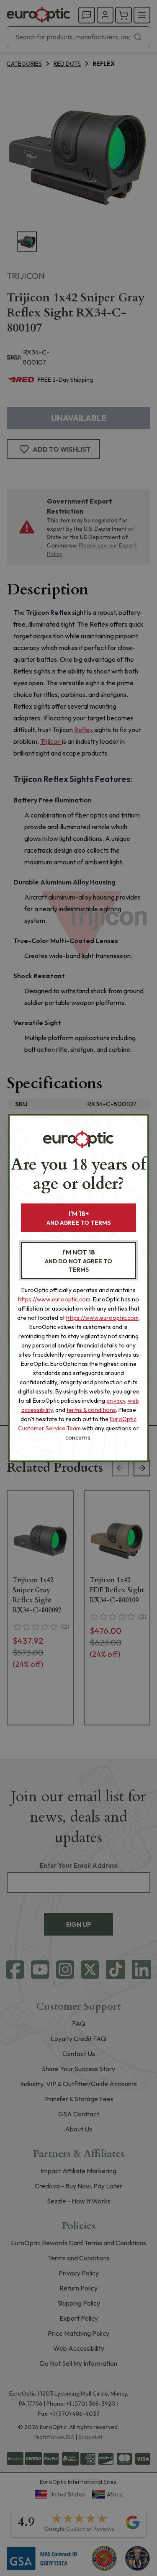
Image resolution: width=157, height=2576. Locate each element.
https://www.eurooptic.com (54, 1299)
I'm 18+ (78, 1218)
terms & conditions (91, 1410)
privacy (116, 1401)
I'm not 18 (78, 1261)
